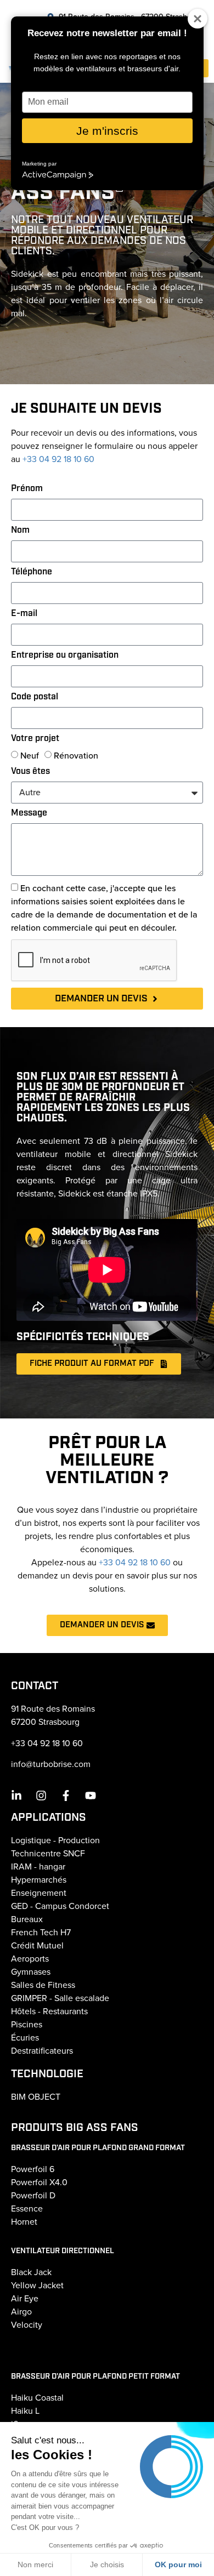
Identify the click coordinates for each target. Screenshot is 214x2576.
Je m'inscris (107, 131)
